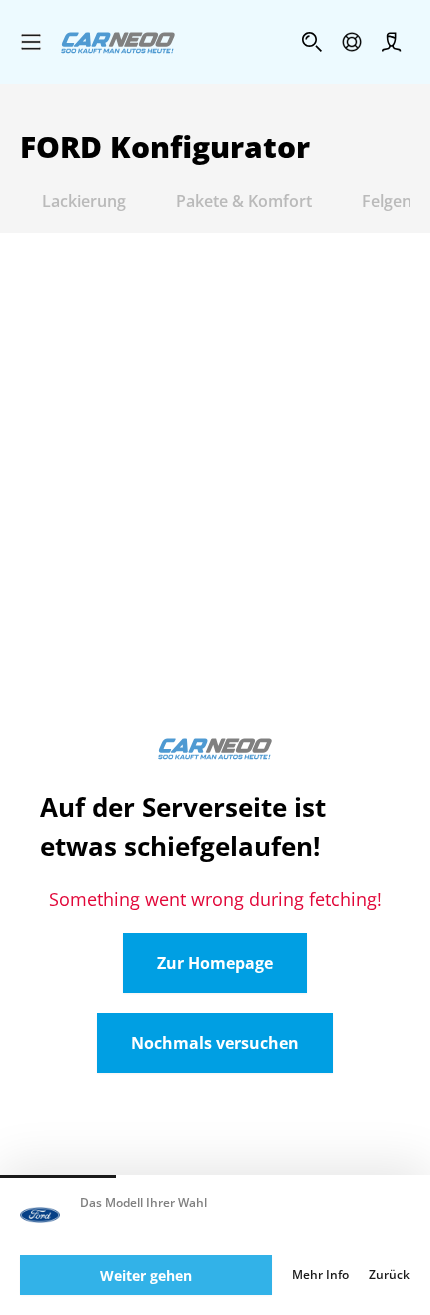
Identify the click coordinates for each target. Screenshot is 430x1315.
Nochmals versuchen (215, 1043)
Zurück (389, 1275)
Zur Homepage (215, 963)
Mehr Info (320, 1275)
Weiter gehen (146, 1275)
